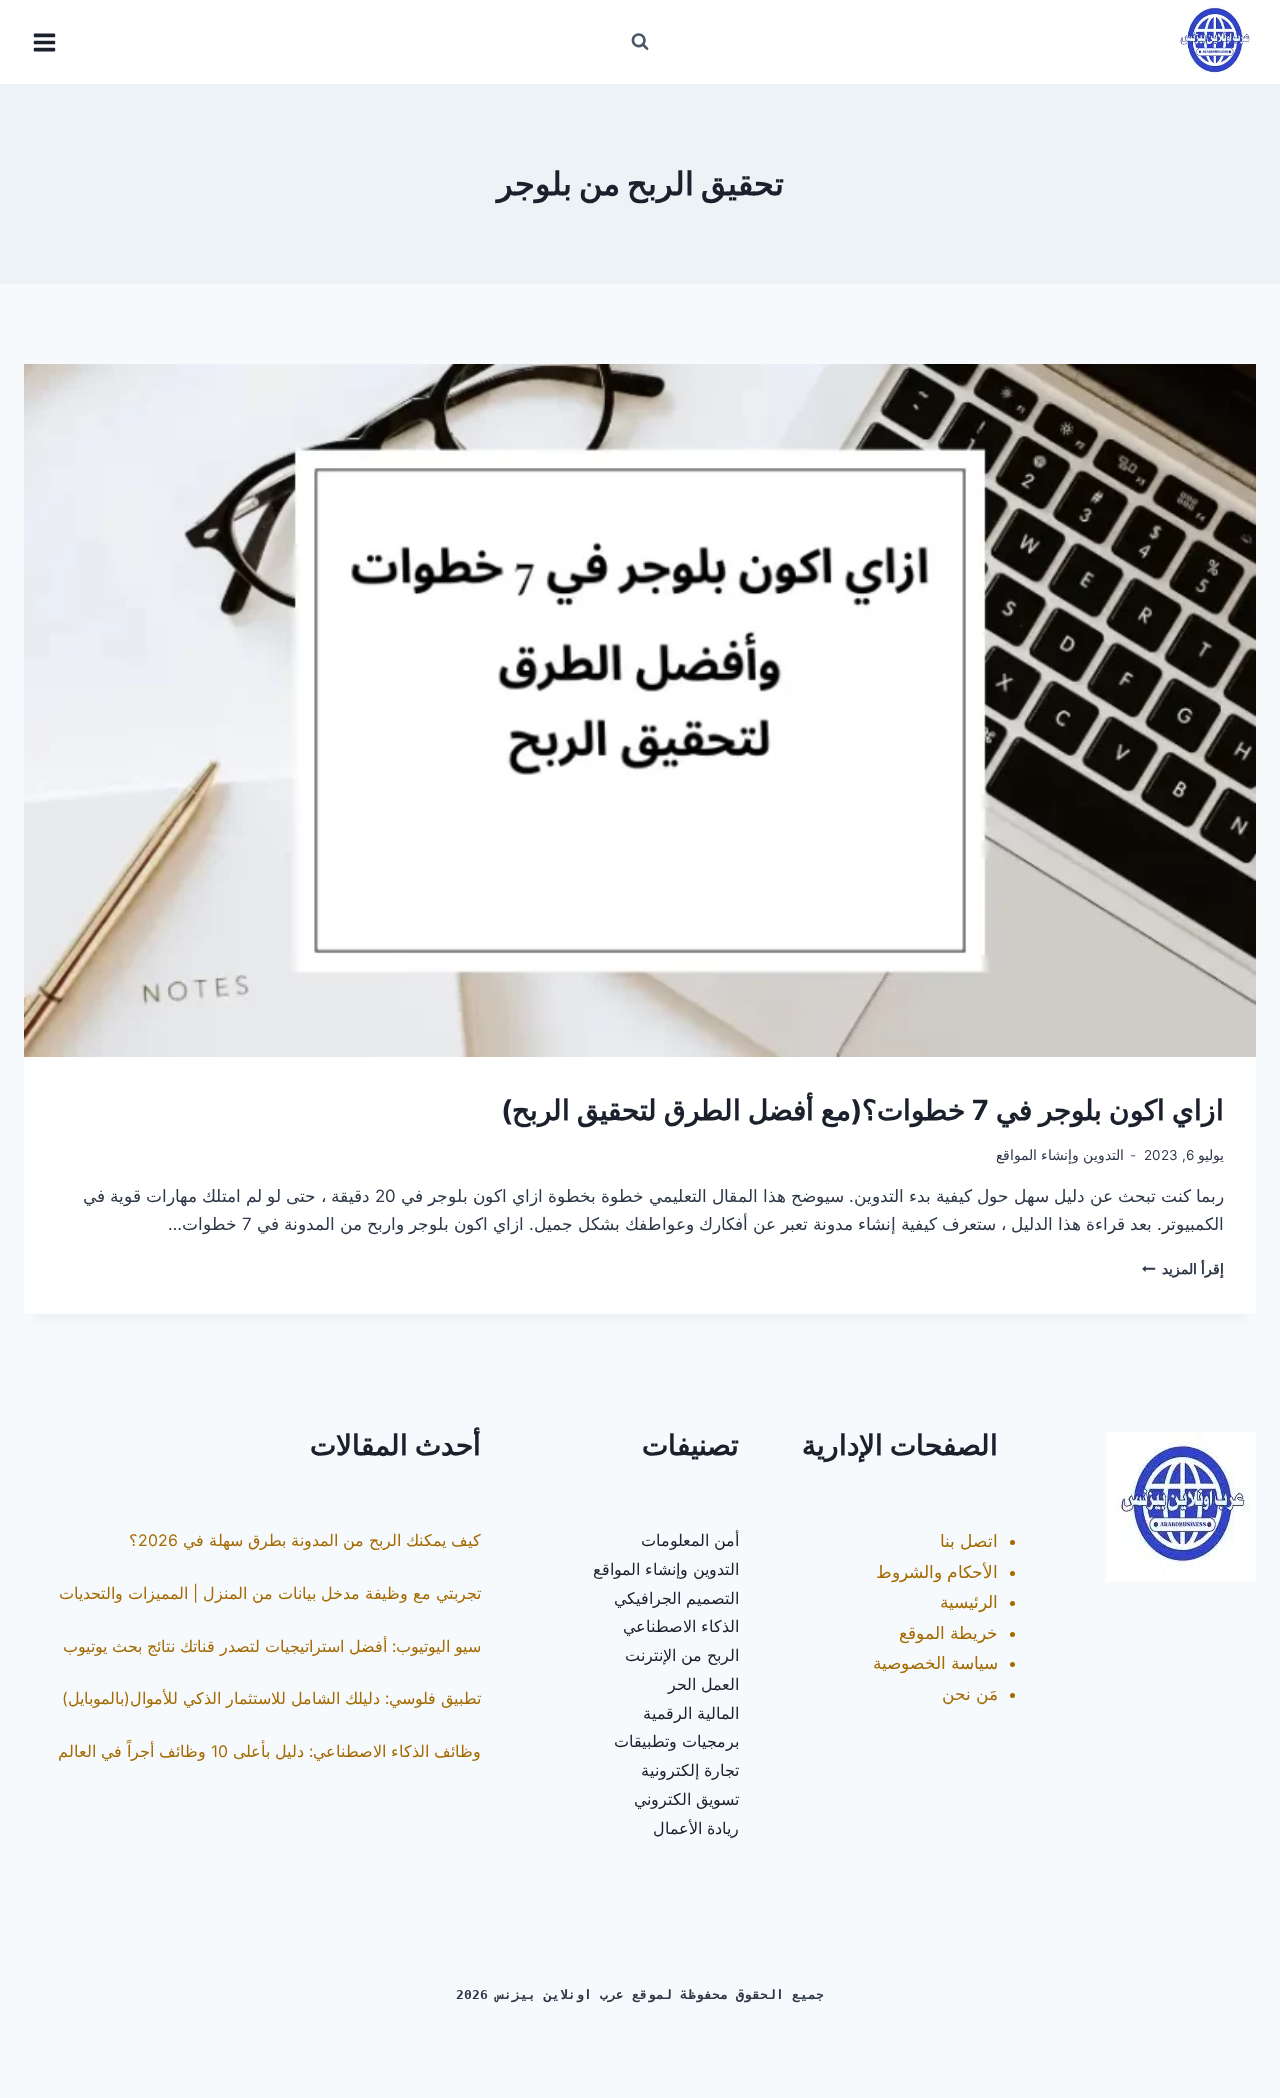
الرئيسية (969, 1602)
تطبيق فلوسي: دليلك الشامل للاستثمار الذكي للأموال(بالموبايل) (271, 1698)
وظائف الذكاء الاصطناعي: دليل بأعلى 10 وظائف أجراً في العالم (269, 1751)
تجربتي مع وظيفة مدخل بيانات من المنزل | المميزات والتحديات (270, 1593)
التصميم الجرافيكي (676, 1598)
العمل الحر (703, 1684)
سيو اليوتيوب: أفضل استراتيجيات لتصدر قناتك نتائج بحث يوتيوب (272, 1646)
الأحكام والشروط (937, 1572)
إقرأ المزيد (1183, 1269)
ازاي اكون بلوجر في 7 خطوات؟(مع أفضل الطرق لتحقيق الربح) (862, 1110)
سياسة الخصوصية (935, 1663)
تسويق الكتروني (686, 1799)
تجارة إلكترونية (690, 1770)
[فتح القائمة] (45, 42)
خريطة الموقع (948, 1633)
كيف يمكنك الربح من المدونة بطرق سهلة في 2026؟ (305, 1540)
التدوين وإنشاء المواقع (1060, 1155)
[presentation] (640, 710)
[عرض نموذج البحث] (640, 42)
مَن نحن (970, 1694)
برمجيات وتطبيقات (676, 1741)
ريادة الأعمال (696, 1828)
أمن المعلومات (690, 1540)
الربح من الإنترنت (682, 1655)
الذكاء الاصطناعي (681, 1626)
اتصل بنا (969, 1541)
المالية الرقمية (691, 1713)
